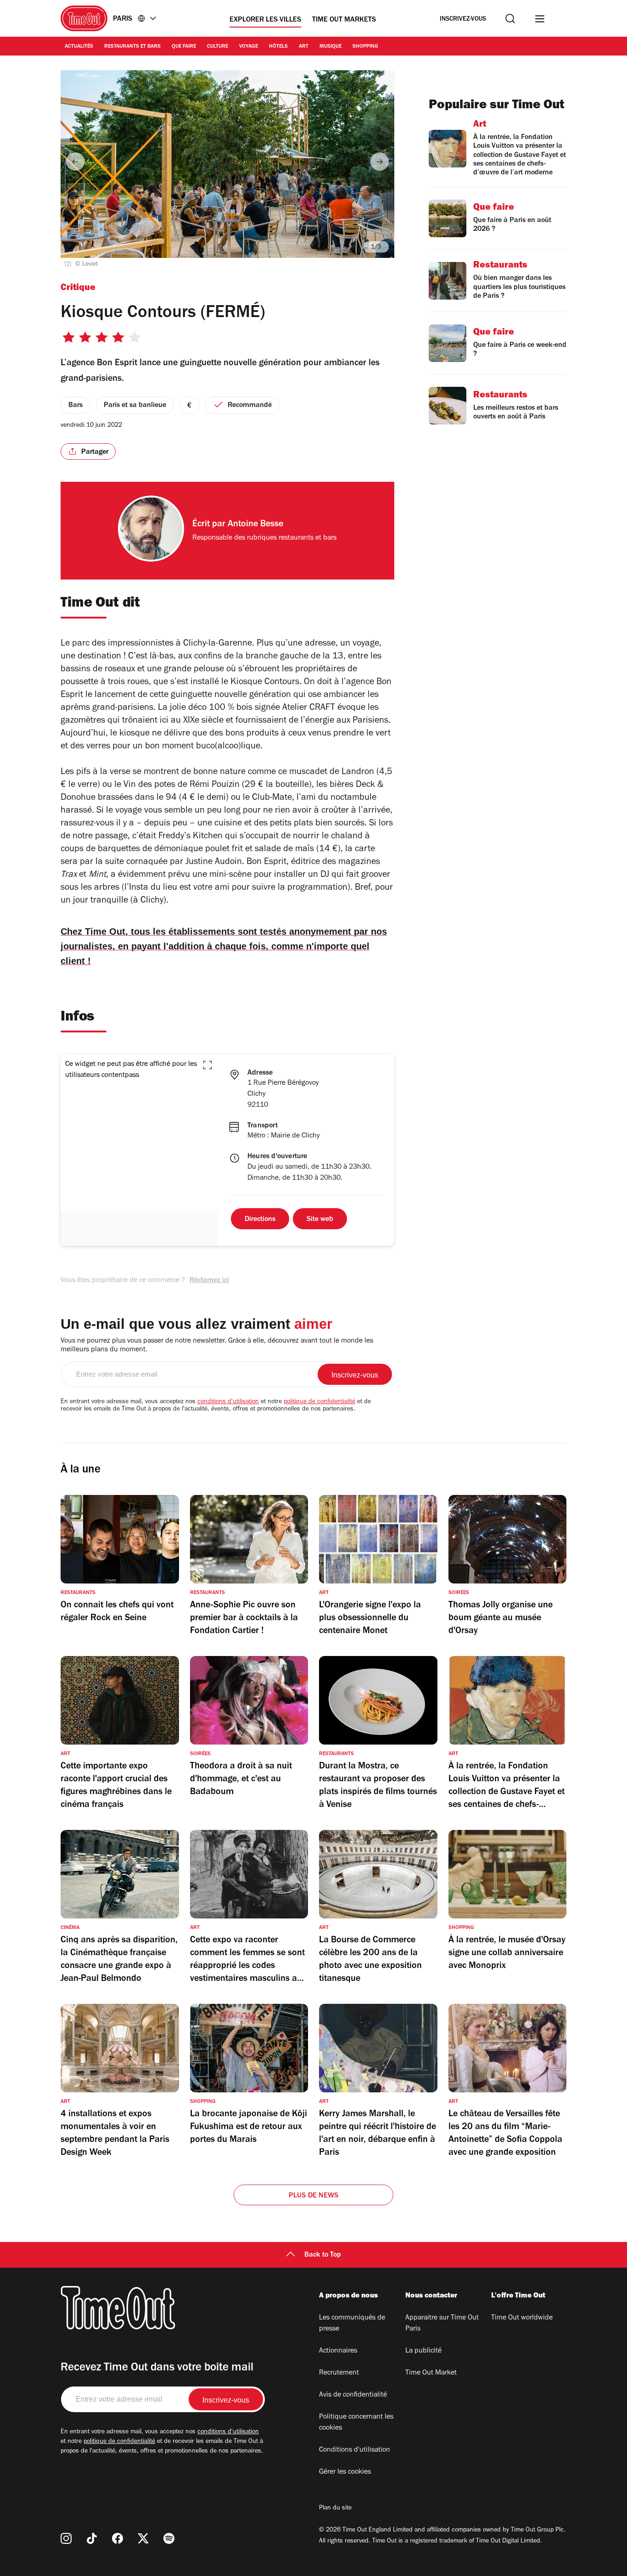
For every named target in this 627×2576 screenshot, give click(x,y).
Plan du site (335, 2509)
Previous (75, 162)
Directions (260, 1220)
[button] (207, 1065)
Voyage (249, 47)
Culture (218, 47)
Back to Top (323, 2255)
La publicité (423, 2351)
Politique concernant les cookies (356, 2423)
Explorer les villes (265, 20)
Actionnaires (338, 2351)
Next (380, 162)
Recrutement (339, 2373)
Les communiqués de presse (352, 2324)
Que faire (184, 47)
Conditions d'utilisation (355, 2450)
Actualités (79, 47)
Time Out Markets (344, 20)
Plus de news (313, 2196)
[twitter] (143, 2538)
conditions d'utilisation (228, 1402)
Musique (330, 47)
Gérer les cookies (345, 2472)
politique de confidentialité (319, 1402)
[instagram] (66, 2538)
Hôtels (278, 47)
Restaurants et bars (132, 47)
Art (304, 47)
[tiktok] (92, 2538)
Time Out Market (431, 2373)
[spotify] (169, 2538)
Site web (320, 1220)
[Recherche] (510, 19)
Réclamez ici (209, 1281)
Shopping (365, 47)
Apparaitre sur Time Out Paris (442, 2324)
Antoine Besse (255, 525)
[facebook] (118, 2538)
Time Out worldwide (522, 2318)
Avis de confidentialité (353, 2395)
